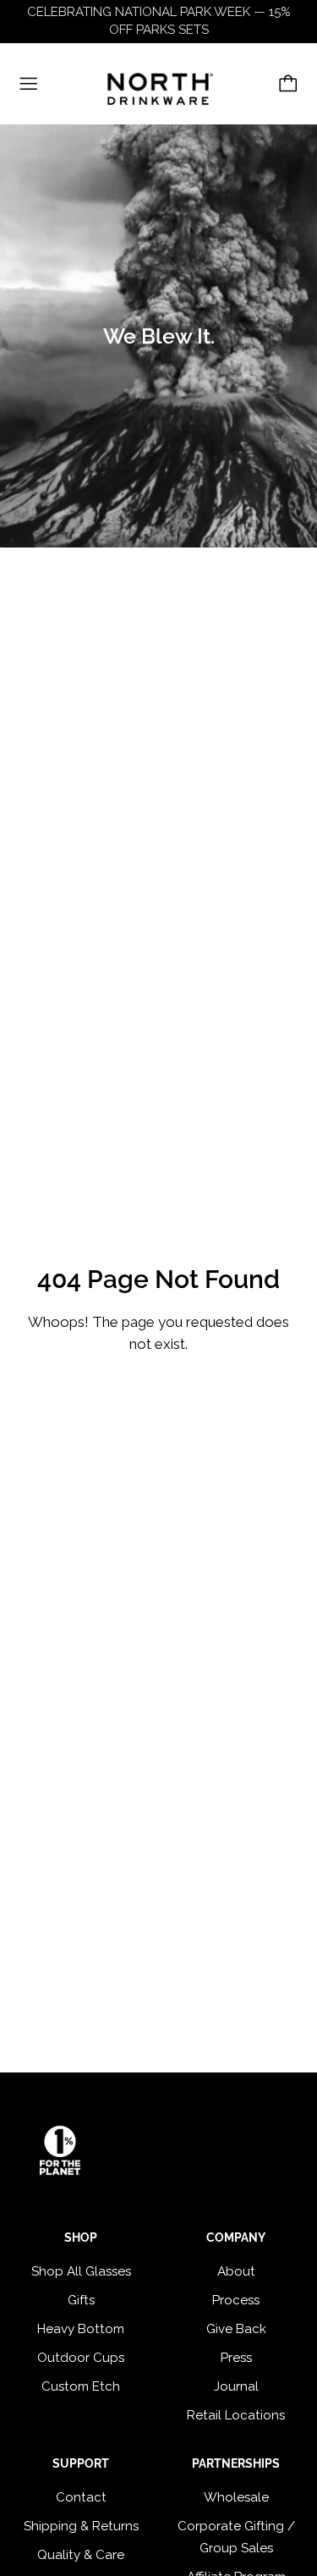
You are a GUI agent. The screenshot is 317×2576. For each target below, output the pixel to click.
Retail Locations (236, 2415)
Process (236, 2300)
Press (236, 2358)
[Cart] (288, 84)
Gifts (81, 2300)
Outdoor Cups (81, 2358)
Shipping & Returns (81, 2526)
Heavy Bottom (81, 2329)
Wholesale (236, 2497)
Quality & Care (81, 2555)
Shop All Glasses (81, 2271)
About (236, 2271)
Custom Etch (81, 2386)
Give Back (236, 2329)
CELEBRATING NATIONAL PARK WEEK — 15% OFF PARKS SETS (159, 21)
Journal (236, 2386)
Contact (81, 2497)
